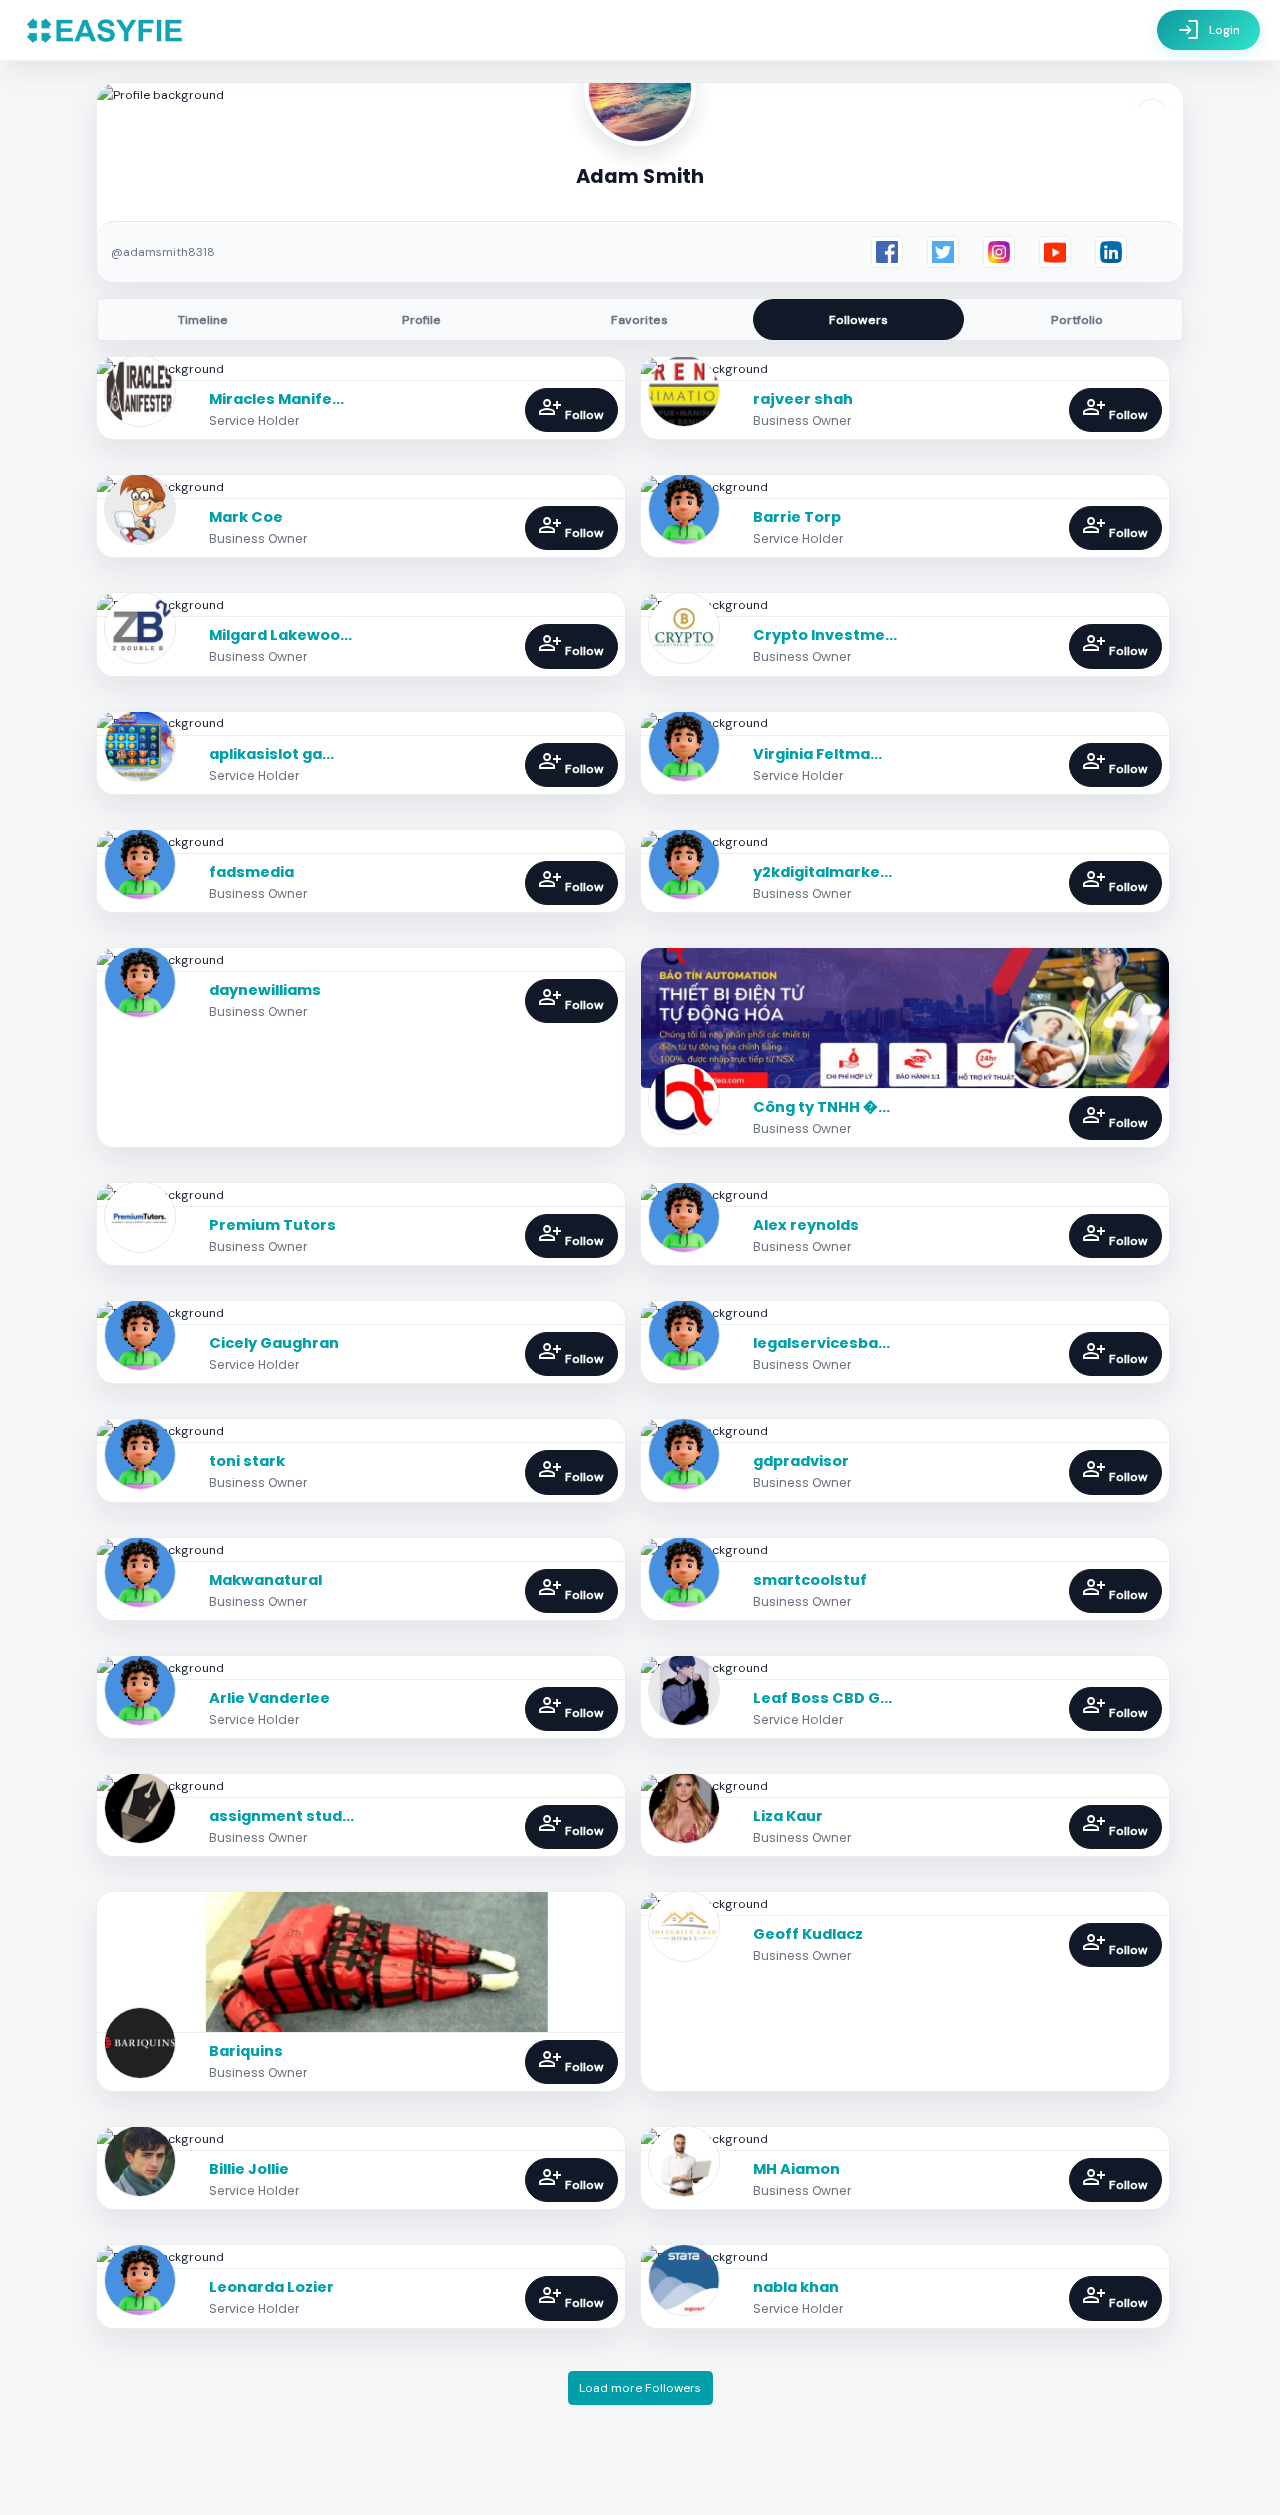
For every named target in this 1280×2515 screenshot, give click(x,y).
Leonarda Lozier (271, 2287)
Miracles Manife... (276, 399)
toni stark (247, 1461)
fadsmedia (251, 872)
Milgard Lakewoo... (280, 635)
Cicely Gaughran (274, 1343)
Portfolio (1077, 320)
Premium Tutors (272, 1225)
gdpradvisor (801, 1461)
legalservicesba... (821, 1343)
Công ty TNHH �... (821, 1107)
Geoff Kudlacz (808, 1934)
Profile (421, 320)
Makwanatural (265, 1580)
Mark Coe (246, 517)
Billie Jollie (249, 2169)
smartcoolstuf (810, 1580)
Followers (858, 320)
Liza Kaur (788, 1816)
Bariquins (246, 2051)
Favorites (639, 320)
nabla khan (796, 2287)
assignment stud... (281, 1816)
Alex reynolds (806, 1225)
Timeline (203, 320)
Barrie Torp (797, 517)
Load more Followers (640, 2388)
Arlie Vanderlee (269, 1698)
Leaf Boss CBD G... (822, 1698)
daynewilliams (265, 990)
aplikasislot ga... (271, 754)
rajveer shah (803, 399)
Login (1208, 30)
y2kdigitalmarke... (822, 872)
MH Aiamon (796, 2169)
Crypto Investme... (825, 635)
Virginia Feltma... (817, 754)
